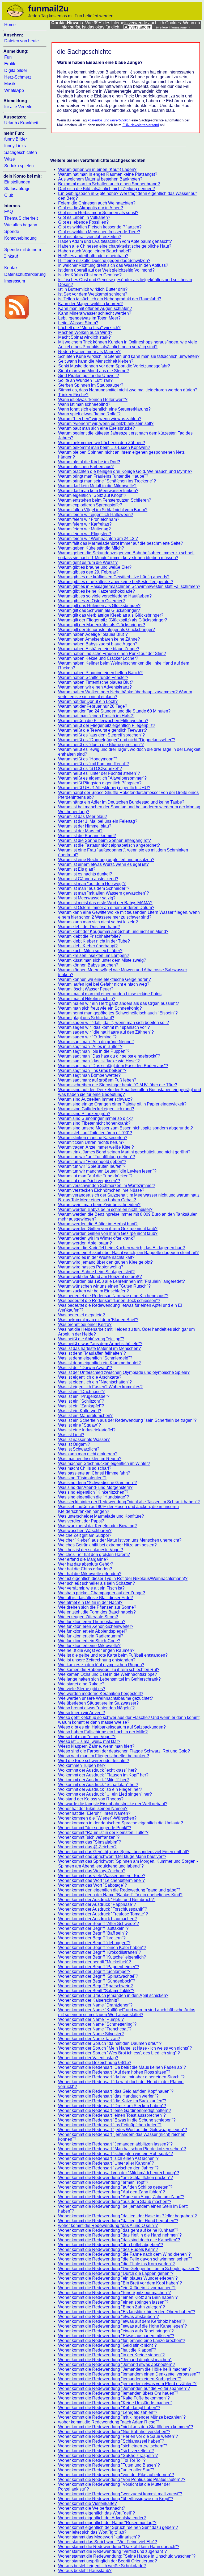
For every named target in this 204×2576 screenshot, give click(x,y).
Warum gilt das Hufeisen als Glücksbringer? (99, 606)
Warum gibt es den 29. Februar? (88, 572)
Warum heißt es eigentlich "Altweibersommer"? (102, 778)
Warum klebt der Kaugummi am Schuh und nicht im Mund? (113, 931)
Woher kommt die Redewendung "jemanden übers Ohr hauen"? (118, 2393)
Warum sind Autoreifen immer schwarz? (95, 1099)
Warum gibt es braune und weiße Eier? (95, 567)
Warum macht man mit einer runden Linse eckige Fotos (110, 994)
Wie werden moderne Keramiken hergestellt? (101, 1694)
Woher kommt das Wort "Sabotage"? (93, 1885)
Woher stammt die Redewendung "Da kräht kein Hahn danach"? (119, 2547)
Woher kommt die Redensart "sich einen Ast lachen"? (108, 2158)
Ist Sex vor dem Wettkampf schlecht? (93, 294)
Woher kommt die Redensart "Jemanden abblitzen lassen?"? (115, 2144)
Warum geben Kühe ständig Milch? (91, 548)
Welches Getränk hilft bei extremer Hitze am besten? (107, 1545)
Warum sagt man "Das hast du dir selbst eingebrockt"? (109, 1056)
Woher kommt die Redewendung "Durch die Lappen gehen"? (116, 2273)
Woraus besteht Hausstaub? (85, 2571)
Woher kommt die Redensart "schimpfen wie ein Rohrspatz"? (116, 2154)
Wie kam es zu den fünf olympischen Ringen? (101, 1665)
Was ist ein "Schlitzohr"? (81, 1401)
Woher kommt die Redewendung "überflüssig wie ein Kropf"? (116, 2499)
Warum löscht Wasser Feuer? (86, 989)
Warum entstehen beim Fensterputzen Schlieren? (105, 500)
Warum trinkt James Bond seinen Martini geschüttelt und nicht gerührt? (124, 1152)
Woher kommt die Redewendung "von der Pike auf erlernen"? (116, 2475)
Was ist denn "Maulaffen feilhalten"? (92, 1353)
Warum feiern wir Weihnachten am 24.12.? (98, 538)
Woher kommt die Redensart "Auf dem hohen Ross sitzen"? (114, 2072)
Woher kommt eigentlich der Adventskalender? (102, 2518)
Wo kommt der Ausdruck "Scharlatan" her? (98, 1785)
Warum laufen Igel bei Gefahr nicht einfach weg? (104, 984)
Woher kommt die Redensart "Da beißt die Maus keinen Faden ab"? (122, 2067)
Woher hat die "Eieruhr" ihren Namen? (94, 1813)
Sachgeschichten (21, 152)
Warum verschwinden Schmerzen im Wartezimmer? (107, 1185)
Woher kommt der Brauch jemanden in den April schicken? (113, 1995)
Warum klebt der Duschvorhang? (89, 927)
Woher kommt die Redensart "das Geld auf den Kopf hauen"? (116, 2091)
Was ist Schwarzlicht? (79, 1449)
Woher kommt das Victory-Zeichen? (92, 1871)
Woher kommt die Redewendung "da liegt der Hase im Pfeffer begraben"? (127, 2216)
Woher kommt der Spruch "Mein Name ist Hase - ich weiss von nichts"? (125, 2048)
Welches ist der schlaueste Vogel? (91, 1550)
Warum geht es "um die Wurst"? (88, 562)
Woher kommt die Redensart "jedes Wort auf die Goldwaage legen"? (123, 2130)
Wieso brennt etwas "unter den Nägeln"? (96, 1708)
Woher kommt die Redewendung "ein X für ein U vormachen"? (117, 2288)
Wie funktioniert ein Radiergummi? (91, 1636)
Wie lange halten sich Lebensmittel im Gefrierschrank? (109, 1679)
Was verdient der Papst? (81, 1521)
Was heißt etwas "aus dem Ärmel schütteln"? (100, 1344)
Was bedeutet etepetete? (82, 1315)
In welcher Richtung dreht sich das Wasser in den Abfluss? (113, 265)
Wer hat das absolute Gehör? (86, 1564)
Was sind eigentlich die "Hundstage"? (94, 1497)
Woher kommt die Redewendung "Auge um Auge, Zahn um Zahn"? (121, 2197)
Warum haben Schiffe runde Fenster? (93, 677)
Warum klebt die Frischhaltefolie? (90, 936)
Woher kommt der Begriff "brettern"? (92, 1938)
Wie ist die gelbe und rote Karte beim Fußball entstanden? (113, 1655)
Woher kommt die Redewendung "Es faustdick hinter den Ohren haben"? (127, 2312)
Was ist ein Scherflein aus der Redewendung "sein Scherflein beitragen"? (127, 1420)
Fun (8, 57)
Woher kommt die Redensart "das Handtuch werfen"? (108, 2096)
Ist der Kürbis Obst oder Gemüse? (90, 275)
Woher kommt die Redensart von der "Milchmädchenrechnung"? (119, 2173)
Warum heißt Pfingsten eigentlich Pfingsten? (100, 783)
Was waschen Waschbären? (85, 1531)
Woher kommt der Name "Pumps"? (91, 2019)
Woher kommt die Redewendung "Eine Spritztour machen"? (114, 2293)
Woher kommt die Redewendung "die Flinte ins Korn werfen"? (116, 2264)
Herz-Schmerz (18, 77)
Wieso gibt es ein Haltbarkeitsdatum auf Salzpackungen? (112, 1727)
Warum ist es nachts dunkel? (85, 874)
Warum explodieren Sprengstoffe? (90, 505)
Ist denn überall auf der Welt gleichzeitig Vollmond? (106, 270)
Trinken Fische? (73, 395)
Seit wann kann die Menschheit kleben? (96, 361)
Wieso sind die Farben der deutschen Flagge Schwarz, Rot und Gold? (124, 1751)
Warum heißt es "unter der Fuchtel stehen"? (99, 773)
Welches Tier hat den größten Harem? (94, 1555)
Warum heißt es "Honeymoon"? (88, 759)
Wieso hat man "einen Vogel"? (87, 1737)
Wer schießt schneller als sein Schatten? (97, 1583)
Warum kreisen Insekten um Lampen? (94, 955)
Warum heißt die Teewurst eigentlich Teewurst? (103, 730)
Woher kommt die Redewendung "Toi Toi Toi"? (102, 2460)
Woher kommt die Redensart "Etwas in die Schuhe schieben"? (117, 2120)
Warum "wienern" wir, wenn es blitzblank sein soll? (106, 423)
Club (9, 195)
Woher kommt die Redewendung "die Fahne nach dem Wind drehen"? (124, 2254)
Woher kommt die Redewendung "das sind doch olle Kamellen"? (119, 2240)
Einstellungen (17, 182)
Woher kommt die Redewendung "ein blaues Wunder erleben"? (118, 2278)
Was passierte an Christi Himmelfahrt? (94, 1473)
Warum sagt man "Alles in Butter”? (90, 1047)
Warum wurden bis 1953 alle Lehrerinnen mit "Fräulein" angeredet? (122, 1281)
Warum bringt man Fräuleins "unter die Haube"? (103, 476)
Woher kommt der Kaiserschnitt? (89, 2000)
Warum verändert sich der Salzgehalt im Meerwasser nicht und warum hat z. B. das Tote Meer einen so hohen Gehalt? (129, 1197)
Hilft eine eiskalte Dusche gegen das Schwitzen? (104, 261)
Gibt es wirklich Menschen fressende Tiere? (99, 232)
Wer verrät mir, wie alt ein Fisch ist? (91, 1588)
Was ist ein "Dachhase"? (81, 1392)
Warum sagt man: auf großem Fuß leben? (97, 1080)
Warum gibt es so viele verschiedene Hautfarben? (105, 596)
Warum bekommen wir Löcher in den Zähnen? (102, 443)
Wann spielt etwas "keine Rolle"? (89, 414)
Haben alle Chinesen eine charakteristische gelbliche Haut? (115, 246)
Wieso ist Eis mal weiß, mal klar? (89, 1741)
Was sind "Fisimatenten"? (82, 1478)
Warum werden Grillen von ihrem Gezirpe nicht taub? (108, 1229)
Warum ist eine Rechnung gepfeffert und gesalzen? (106, 860)
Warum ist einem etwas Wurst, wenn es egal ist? (103, 864)
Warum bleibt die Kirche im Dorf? (89, 462)
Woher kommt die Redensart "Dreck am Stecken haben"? (112, 2106)
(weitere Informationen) (173, 27)
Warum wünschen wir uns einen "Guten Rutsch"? (104, 1286)
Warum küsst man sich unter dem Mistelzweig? (102, 960)
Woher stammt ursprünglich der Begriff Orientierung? (108, 2561)
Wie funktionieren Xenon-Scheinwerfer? (96, 1626)
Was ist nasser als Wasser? (84, 1439)
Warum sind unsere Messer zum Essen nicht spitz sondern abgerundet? (126, 1128)
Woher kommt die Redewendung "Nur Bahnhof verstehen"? (114, 2432)
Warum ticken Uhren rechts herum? (91, 1142)
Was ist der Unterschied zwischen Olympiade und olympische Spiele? (124, 1372)
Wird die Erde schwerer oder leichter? (94, 1761)
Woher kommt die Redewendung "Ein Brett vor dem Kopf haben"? (120, 2283)
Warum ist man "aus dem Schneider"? (94, 888)
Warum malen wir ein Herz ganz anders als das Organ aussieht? (119, 1003)
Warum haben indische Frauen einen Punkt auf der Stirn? (112, 654)
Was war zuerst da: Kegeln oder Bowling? (97, 1526)
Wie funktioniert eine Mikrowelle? (89, 1646)
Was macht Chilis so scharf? (85, 1468)
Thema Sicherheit (21, 218)
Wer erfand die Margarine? (83, 1559)
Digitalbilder (16, 70)
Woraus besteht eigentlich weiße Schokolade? (102, 2566)
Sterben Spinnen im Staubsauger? (91, 385)
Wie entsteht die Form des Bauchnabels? (97, 1612)
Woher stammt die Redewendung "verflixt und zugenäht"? (112, 2551)
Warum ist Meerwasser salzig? (87, 898)
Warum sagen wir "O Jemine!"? (87, 1037)
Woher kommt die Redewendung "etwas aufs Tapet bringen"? (116, 2331)
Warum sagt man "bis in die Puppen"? (94, 1051)
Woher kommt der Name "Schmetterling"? (97, 2024)
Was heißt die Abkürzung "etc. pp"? (91, 1339)
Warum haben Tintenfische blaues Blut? (96, 682)
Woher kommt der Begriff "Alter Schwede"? (99, 1924)
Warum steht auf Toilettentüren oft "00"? (95, 1133)
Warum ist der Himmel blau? (85, 826)
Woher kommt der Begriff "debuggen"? (94, 1943)
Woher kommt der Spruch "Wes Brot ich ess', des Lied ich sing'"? (119, 2053)
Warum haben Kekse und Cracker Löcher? (98, 658)
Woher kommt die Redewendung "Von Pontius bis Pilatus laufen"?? (122, 2479)
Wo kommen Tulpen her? (82, 1765)
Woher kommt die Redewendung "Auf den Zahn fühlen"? (112, 2192)
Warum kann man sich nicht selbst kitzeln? (98, 922)
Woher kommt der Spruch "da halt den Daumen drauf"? (110, 2043)
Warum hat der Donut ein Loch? (88, 701)
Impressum (15, 281)
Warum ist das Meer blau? (83, 816)
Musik (10, 84)
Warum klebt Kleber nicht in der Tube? (94, 941)
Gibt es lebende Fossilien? (83, 222)
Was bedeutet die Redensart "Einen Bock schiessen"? (109, 1301)
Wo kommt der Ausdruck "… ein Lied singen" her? (105, 1794)
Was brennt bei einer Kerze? (85, 1324)
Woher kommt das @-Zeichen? (87, 1847)
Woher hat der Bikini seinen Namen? (93, 1809)
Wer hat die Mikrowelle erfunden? (90, 1574)
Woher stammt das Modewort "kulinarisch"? (99, 2537)
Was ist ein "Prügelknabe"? (84, 1396)
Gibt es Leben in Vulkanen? (84, 217)
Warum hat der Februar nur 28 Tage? (93, 706)
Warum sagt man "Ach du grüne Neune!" (96, 1042)
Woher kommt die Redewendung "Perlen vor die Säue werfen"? (118, 2436)
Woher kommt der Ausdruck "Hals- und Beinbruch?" (107, 1900)
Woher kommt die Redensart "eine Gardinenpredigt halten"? (115, 2110)
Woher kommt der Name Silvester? (91, 2034)
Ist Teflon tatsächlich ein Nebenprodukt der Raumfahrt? (110, 299)
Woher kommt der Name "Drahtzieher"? (95, 2005)
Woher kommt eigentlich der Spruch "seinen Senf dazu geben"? (118, 2527)
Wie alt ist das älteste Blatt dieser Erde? (95, 1598)
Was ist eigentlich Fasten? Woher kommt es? (100, 1387)
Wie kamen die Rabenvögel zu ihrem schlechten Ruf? (109, 1670)
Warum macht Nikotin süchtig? (87, 999)
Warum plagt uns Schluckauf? (86, 1018)
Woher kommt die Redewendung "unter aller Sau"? (106, 2470)
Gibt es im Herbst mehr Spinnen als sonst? (98, 213)
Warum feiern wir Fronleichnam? (89, 519)
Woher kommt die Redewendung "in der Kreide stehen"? (111, 2355)
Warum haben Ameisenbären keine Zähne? (99, 639)
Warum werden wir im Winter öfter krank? (97, 1238)
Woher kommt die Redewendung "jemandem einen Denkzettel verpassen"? (129, 2374)
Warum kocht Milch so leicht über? (90, 951)
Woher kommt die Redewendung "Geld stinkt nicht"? (107, 2345)
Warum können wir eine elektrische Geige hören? (105, 979)
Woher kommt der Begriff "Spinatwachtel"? (98, 1976)
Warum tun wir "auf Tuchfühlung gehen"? (97, 1157)
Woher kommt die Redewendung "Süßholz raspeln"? (108, 2456)
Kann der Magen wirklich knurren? (90, 304)
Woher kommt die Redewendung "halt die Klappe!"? (107, 2350)
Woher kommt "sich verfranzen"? (89, 1837)
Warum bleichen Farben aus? (86, 467)
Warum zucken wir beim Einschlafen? (93, 1291)
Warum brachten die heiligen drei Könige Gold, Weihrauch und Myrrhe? (125, 471)
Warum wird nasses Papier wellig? (91, 1267)
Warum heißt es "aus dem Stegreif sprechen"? (101, 735)
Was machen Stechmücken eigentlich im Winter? (104, 1463)
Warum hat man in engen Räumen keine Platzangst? (108, 174)
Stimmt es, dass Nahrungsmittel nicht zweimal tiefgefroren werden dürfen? (128, 390)
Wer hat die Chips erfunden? (85, 1569)
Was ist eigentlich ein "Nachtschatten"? (95, 1382)
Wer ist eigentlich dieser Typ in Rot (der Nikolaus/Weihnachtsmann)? (123, 1578)
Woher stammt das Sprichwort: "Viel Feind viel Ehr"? (108, 2542)
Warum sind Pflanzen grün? (84, 1114)
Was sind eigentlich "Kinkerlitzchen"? (93, 1492)
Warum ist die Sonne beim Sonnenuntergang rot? (105, 840)
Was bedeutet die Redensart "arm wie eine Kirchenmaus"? (113, 1296)
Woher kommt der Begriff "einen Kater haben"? (102, 1948)
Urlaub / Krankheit (21, 123)
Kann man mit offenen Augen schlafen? (95, 308)
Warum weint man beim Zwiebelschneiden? (99, 1205)
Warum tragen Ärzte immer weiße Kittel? (96, 1147)
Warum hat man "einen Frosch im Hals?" (96, 716)
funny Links (15, 146)
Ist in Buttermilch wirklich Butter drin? (93, 289)
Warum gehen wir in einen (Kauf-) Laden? (97, 169)
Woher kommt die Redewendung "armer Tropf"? (103, 2182)
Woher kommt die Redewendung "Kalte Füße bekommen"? (114, 2398)
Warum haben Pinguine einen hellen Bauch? (100, 673)
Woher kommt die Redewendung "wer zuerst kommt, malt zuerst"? (120, 2494)
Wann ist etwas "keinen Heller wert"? (93, 400)
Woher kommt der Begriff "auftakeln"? (93, 1928)
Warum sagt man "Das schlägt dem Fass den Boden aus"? (113, 1066)
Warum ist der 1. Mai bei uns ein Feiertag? (98, 821)
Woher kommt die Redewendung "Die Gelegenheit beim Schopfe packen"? (129, 2269)
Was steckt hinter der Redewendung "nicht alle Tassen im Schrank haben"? (129, 1502)
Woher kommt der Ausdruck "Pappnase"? (97, 1904)
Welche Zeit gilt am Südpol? (85, 1535)
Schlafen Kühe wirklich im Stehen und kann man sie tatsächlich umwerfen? (129, 356)
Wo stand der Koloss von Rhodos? (91, 1799)
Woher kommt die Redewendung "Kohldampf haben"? (109, 2408)
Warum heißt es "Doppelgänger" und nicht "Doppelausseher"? (117, 740)
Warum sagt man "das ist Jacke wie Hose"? (99, 1061)
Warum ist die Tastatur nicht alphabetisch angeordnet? (109, 845)
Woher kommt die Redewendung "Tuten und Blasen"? (109, 2465)
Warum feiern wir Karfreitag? (85, 524)
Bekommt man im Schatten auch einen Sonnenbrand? (109, 184)
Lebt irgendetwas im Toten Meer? (89, 318)
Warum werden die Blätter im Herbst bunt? (98, 1224)
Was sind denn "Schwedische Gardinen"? (97, 1483)
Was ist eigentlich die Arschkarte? (90, 1377)
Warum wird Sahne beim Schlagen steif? (96, 1272)
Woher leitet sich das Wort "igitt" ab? (92, 2532)
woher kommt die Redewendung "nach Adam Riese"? (109, 2422)
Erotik (10, 64)
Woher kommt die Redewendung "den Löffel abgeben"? (111, 2245)
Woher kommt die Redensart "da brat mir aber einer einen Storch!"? (121, 2077)
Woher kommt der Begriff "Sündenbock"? (97, 1981)
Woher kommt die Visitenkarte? (88, 2503)
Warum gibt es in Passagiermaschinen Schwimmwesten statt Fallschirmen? (129, 586)
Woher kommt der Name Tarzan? (89, 2039)
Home (10, 25)
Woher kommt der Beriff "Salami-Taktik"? (96, 1991)
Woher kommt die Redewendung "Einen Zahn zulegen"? (112, 2307)
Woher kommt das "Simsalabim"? (90, 1842)
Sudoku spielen (19, 166)
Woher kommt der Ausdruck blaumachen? (97, 1919)
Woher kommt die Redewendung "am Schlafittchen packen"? (116, 2178)
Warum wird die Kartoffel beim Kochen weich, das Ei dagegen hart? (122, 1248)
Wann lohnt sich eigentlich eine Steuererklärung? (104, 409)
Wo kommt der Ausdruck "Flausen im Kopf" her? (103, 1775)
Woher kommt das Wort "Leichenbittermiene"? (101, 1880)
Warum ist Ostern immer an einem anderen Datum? (106, 908)
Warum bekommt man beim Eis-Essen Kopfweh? (104, 447)
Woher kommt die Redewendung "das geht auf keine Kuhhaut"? (118, 2230)
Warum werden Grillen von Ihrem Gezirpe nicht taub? (108, 1233)
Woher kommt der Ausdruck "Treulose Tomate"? (103, 1914)
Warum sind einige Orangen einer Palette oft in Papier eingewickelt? (122, 1104)
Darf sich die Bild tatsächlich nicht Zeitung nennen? (107, 189)
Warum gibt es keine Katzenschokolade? (97, 591)
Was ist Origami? (74, 1444)
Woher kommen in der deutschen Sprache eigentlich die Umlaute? (121, 1823)
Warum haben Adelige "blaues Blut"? (93, 634)
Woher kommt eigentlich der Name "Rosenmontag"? (107, 2523)
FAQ (8, 212)
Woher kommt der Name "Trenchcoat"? (95, 2029)
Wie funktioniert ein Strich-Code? (89, 1641)
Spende (12, 232)
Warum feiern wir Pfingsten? (85, 534)
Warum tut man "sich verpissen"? (89, 1181)
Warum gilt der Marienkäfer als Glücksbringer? (102, 625)
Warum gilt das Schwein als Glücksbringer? (99, 610)
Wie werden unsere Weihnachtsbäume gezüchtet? (106, 1698)
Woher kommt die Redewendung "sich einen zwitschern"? (113, 2446)
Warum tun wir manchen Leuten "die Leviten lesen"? (107, 1171)
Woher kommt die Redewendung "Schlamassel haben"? (111, 2441)
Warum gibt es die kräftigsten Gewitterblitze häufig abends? (114, 577)
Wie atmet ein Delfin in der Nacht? (90, 1602)
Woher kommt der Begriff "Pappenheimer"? (99, 1967)
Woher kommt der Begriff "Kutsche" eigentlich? (102, 1957)
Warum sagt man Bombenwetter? (89, 1075)
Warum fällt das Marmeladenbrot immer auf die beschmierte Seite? (121, 543)
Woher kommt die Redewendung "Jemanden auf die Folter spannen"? (124, 2388)
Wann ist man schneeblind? (84, 404)
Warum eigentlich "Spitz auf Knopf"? (92, 495)
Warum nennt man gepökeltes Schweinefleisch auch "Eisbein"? (118, 1013)
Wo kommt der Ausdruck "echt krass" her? (97, 1770)
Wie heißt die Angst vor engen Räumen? (96, 1650)
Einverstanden (138, 27)
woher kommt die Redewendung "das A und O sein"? (108, 2225)
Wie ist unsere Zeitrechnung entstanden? (97, 1660)
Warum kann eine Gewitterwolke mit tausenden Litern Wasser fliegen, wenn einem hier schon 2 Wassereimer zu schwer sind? (129, 915)
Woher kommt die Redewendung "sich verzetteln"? (106, 2451)
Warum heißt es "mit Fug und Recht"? (93, 764)
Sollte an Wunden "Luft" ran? (85, 380)
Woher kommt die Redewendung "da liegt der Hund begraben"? (118, 2221)
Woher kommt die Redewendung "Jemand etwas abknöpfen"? (117, 2364)
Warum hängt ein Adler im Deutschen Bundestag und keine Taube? (121, 802)
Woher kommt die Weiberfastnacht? (92, 2508)
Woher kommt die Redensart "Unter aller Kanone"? (106, 2163)
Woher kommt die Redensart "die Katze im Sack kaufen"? (112, 2101)
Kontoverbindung (20, 238)
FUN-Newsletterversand (141, 125)
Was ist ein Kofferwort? (80, 1411)
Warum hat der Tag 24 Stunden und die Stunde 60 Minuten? (114, 711)
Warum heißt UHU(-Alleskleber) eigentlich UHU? (104, 788)
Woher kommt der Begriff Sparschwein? (95, 1986)
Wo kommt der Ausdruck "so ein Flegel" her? (100, 1789)
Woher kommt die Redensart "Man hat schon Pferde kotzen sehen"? (122, 2149)
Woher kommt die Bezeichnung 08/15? (95, 2063)
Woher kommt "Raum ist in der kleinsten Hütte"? (103, 1832)
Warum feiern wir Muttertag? (84, 529)
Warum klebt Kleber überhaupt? (88, 946)
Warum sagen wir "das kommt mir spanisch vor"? (104, 1027)
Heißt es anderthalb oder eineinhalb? (93, 256)
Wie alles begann (21, 225)
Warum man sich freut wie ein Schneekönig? (100, 1008)
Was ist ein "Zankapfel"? (81, 1406)
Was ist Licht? (71, 1435)
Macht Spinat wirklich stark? (84, 337)
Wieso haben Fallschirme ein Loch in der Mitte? (103, 1732)
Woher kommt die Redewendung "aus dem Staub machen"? (115, 2202)
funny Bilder (16, 139)
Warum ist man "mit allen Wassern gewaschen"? (104, 893)
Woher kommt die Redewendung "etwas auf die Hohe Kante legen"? (123, 2326)
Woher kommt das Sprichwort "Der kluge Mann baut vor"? (112, 1856)
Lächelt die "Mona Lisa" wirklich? (89, 328)
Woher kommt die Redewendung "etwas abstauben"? (109, 2317)
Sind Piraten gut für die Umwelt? (89, 376)
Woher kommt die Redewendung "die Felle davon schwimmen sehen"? (125, 2259)
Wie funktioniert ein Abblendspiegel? (93, 1631)
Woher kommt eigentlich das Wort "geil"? (97, 2513)
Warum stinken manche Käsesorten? (93, 1138)
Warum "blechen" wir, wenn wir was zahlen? (100, 419)
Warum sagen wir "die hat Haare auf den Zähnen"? (106, 1032)
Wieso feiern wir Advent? (82, 1713)
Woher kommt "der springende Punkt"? (95, 1828)
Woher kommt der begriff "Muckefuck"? (95, 1962)
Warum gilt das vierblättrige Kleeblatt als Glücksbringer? (111, 615)
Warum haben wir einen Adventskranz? (95, 687)
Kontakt (11, 268)
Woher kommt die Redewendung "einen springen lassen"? (113, 2302)
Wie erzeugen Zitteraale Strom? (88, 1617)
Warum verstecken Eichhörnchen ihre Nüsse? (101, 1190)
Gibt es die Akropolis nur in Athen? (91, 208)
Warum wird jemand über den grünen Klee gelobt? (105, 1262)
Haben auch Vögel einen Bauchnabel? (95, 251)
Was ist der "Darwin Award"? (85, 1368)
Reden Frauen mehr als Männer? (89, 352)
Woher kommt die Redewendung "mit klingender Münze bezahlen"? (122, 2417)
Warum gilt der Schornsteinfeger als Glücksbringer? (107, 630)
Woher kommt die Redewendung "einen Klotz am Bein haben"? (118, 2297)
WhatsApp (14, 90)
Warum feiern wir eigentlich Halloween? (96, 515)
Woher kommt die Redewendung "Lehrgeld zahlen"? (108, 2412)
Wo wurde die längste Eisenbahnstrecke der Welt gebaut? (113, 1804)
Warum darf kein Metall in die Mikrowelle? (97, 486)
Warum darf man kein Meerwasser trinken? (98, 491)
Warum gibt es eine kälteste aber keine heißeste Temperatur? (116, 582)
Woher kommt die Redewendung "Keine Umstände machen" (115, 2403)
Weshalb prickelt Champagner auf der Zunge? (102, 1593)
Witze (10, 159)
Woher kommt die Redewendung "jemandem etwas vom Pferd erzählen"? (127, 2384)
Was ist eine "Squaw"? (80, 1425)
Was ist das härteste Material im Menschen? (99, 1348)
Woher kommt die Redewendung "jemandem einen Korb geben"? (120, 2379)
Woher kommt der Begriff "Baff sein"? (93, 1933)
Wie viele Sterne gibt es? (82, 1689)
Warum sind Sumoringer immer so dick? (96, 1118)
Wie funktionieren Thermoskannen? (92, 1622)
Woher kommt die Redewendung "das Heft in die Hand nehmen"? (120, 2235)
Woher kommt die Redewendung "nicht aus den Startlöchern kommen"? (126, 2427)
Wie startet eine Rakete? (81, 1684)
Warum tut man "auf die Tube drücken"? (95, 1176)
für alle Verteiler (19, 107)
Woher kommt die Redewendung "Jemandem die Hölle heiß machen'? (124, 2369)
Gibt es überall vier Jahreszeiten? (90, 237)
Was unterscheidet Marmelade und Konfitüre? (101, 1516)
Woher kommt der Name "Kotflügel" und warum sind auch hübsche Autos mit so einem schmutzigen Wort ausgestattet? (127, 2012)
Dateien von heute (22, 41)
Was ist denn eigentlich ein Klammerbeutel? (99, 1363)
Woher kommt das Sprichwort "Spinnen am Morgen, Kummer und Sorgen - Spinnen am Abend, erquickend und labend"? (128, 1864)
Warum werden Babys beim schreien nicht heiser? (105, 1209)
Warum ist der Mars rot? (80, 831)
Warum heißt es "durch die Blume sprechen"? (101, 745)
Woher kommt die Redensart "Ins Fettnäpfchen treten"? (110, 2125)
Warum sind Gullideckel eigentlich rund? (96, 1109)
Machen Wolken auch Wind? (85, 332)
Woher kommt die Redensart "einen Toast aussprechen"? (112, 2115)
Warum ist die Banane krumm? (87, 836)
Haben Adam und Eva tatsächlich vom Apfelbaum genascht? (115, 241)
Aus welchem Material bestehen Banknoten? (100, 179)
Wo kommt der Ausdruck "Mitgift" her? (93, 1780)
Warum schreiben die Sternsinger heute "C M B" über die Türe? (118, 1085)
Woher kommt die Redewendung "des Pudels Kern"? (108, 2249)
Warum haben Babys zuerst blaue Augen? (98, 644)
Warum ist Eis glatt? (77, 869)
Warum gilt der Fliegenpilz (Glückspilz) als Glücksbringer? (113, 620)
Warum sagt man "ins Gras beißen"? (92, 1070)
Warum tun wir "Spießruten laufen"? (92, 1166)
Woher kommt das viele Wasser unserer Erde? (102, 1876)
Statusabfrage (17, 189)
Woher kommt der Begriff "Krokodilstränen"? (100, 1952)
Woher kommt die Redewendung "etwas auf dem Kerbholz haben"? (122, 2321)
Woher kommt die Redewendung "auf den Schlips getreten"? (115, 2187)
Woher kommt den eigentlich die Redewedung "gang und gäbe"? (119, 1890)
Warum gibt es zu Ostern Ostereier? (92, 601)
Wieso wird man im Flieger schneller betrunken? (104, 1756)
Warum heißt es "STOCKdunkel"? (90, 769)
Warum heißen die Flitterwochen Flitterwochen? (103, 721)
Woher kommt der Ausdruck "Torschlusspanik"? (103, 1909)
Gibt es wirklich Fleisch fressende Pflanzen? (100, 227)
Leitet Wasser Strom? (78, 323)
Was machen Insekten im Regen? (90, 1459)
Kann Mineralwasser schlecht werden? (95, 313)
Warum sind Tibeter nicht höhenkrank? (94, 1123)
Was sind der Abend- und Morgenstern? (95, 1487)
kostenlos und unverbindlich (109, 120)
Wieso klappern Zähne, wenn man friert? (96, 1746)
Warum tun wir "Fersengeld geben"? (92, 1162)
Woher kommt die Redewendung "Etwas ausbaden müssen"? (116, 2336)
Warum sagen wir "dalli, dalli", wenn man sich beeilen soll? (114, 1023)
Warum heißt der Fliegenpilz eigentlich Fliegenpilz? (107, 725)
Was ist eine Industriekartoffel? (87, 1430)
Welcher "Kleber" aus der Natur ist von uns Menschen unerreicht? (120, 1540)
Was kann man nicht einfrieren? (88, 1454)
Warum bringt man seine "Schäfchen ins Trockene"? (107, 481)
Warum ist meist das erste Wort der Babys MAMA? (105, 903)
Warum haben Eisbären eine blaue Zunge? (99, 649)
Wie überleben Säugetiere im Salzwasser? (98, 1703)
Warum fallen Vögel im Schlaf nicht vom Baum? (103, 510)
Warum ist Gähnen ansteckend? (88, 879)
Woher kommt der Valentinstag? (88, 2058)
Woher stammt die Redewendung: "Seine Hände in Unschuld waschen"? (127, 2556)
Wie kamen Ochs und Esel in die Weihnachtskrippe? (108, 1674)
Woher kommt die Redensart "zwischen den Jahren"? (108, 2168)
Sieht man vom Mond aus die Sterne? (93, 371)
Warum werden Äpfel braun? (85, 1243)
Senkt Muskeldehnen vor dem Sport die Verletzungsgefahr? (114, 366)
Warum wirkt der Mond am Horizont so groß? (100, 1277)
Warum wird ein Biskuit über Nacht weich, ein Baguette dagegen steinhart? (128, 1253)
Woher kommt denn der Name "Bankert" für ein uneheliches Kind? (120, 1895)
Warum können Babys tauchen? (88, 965)
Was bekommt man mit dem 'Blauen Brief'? (98, 1320)
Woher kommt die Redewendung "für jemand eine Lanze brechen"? (122, 2340)
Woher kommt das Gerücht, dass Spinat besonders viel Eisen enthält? (124, 1852)
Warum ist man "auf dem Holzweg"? (92, 884)
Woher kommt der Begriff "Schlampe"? (94, 1971)
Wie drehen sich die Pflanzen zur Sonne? (97, 1607)
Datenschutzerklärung (25, 274)
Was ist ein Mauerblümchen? (85, 1416)
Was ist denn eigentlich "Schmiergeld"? (95, 1358)
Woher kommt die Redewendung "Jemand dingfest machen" (115, 2360)
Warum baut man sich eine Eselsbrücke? (97, 428)
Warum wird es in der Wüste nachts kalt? (96, 1257)
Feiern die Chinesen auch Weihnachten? (97, 203)
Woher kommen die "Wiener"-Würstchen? (97, 1818)
